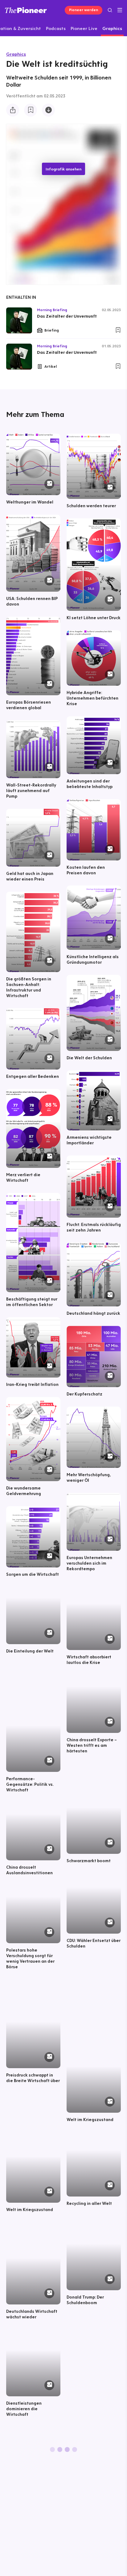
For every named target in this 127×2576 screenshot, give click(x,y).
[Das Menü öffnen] (120, 10)
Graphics (16, 54)
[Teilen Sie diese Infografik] (13, 110)
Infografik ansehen (63, 169)
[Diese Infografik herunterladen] (48, 110)
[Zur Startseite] (26, 10)
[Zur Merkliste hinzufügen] (31, 110)
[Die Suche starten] (110, 10)
